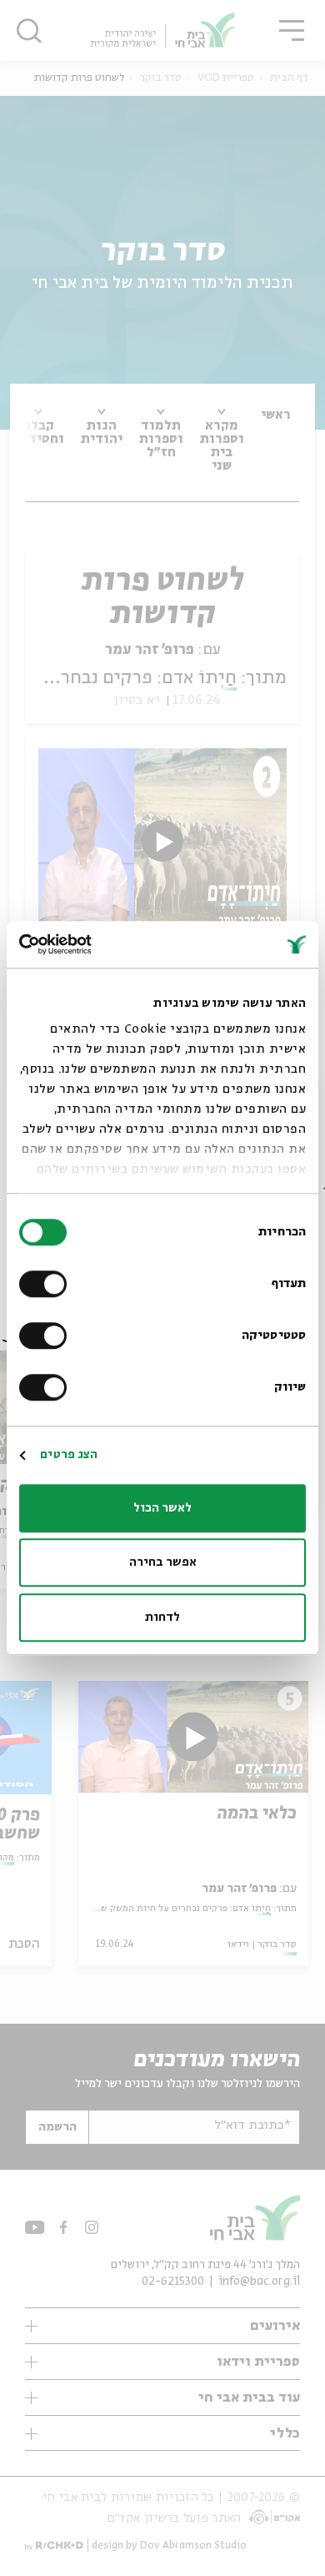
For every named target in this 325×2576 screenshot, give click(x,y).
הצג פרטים (69, 1455)
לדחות (162, 1618)
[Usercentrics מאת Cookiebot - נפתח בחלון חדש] (91, 944)
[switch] (47, 1284)
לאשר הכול (162, 1508)
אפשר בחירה (163, 1562)
